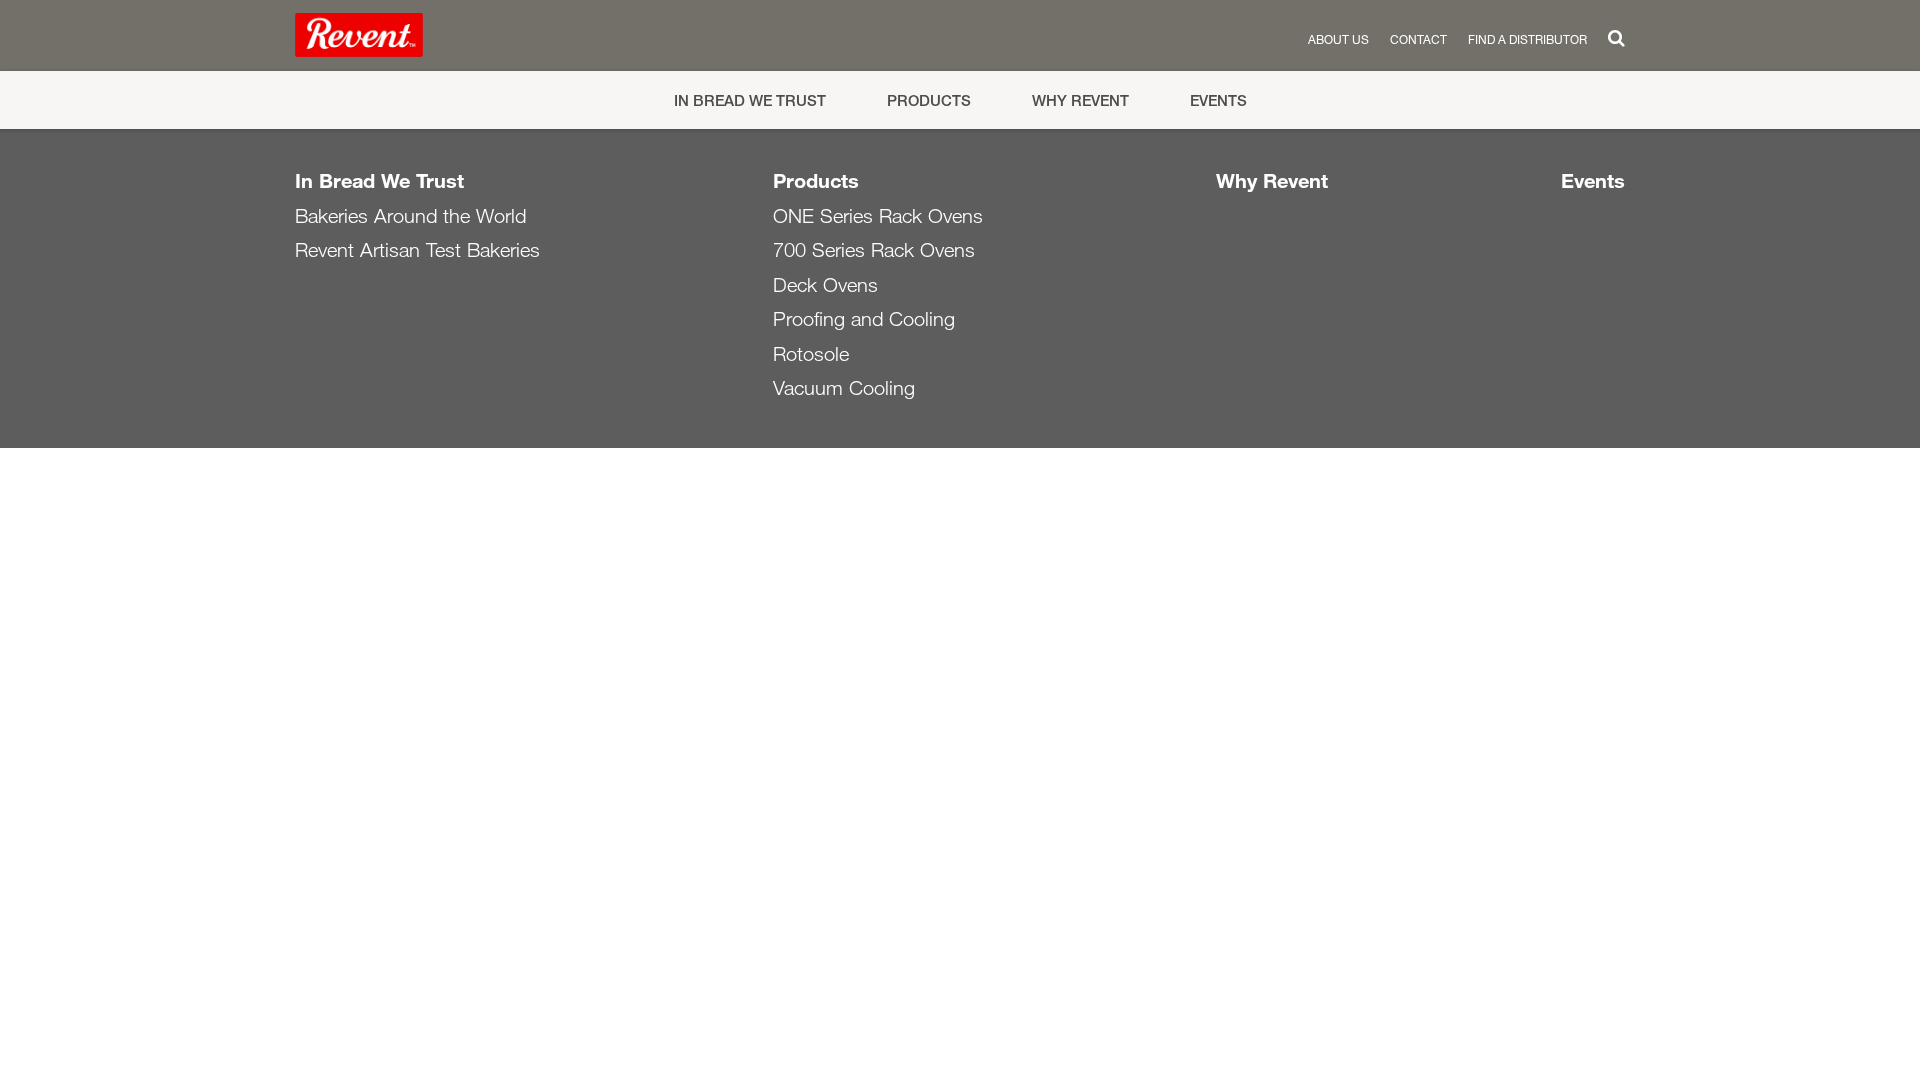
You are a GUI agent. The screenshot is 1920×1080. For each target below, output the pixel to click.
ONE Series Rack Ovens (878, 216)
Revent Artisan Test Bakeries (417, 250)
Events (1218, 100)
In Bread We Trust (750, 100)
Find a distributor (1527, 39)
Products (929, 100)
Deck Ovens (825, 285)
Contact (1418, 39)
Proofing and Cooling (864, 319)
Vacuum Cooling (844, 388)
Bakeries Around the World (410, 216)
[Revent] (359, 39)
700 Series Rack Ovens (874, 250)
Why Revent (1080, 100)
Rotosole (811, 354)
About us (1338, 39)
